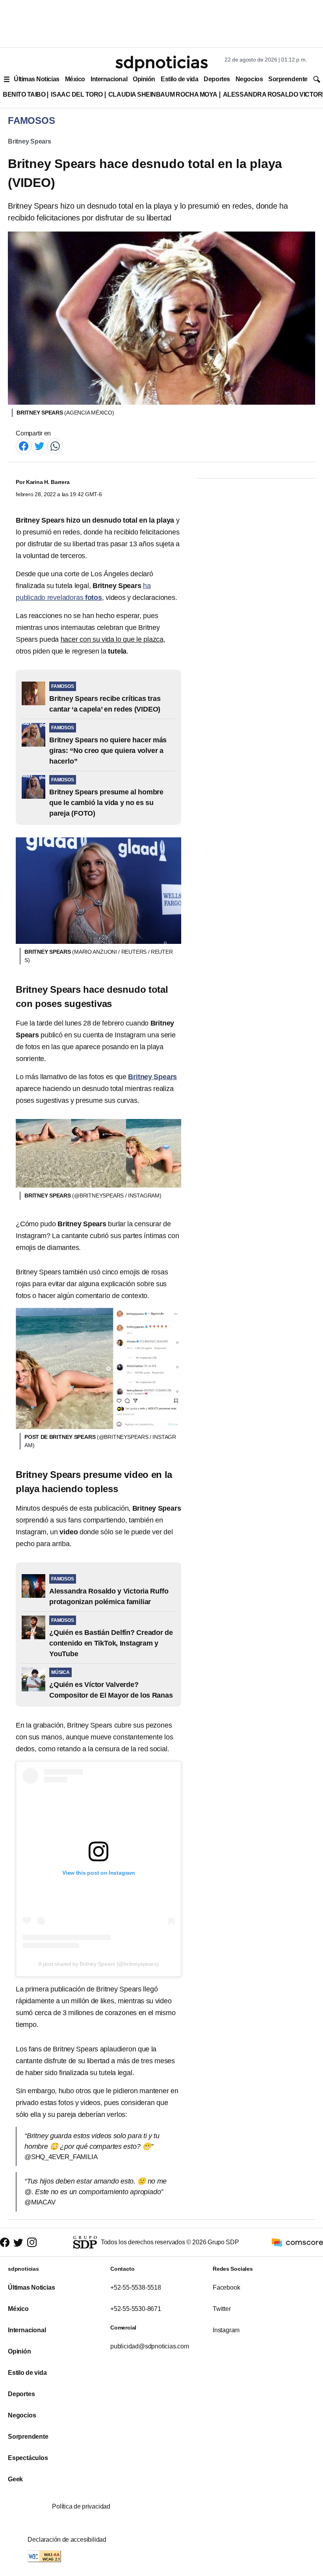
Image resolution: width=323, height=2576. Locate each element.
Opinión (144, 79)
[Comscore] (297, 2242)
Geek (15, 2479)
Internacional (109, 79)
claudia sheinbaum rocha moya (163, 94)
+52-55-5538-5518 (136, 2287)
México (75, 79)
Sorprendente (288, 79)
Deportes (217, 79)
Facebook (226, 2287)
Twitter (222, 2309)
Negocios (249, 79)
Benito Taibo (24, 94)
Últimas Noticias (37, 79)
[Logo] (161, 64)
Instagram (226, 2330)
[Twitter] (39, 446)
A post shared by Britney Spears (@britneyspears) (98, 1964)
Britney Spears (30, 141)
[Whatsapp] (55, 446)
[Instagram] (32, 2242)
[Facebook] (24, 446)
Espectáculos (28, 2458)
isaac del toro (77, 94)
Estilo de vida (179, 79)
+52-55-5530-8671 (136, 2309)
